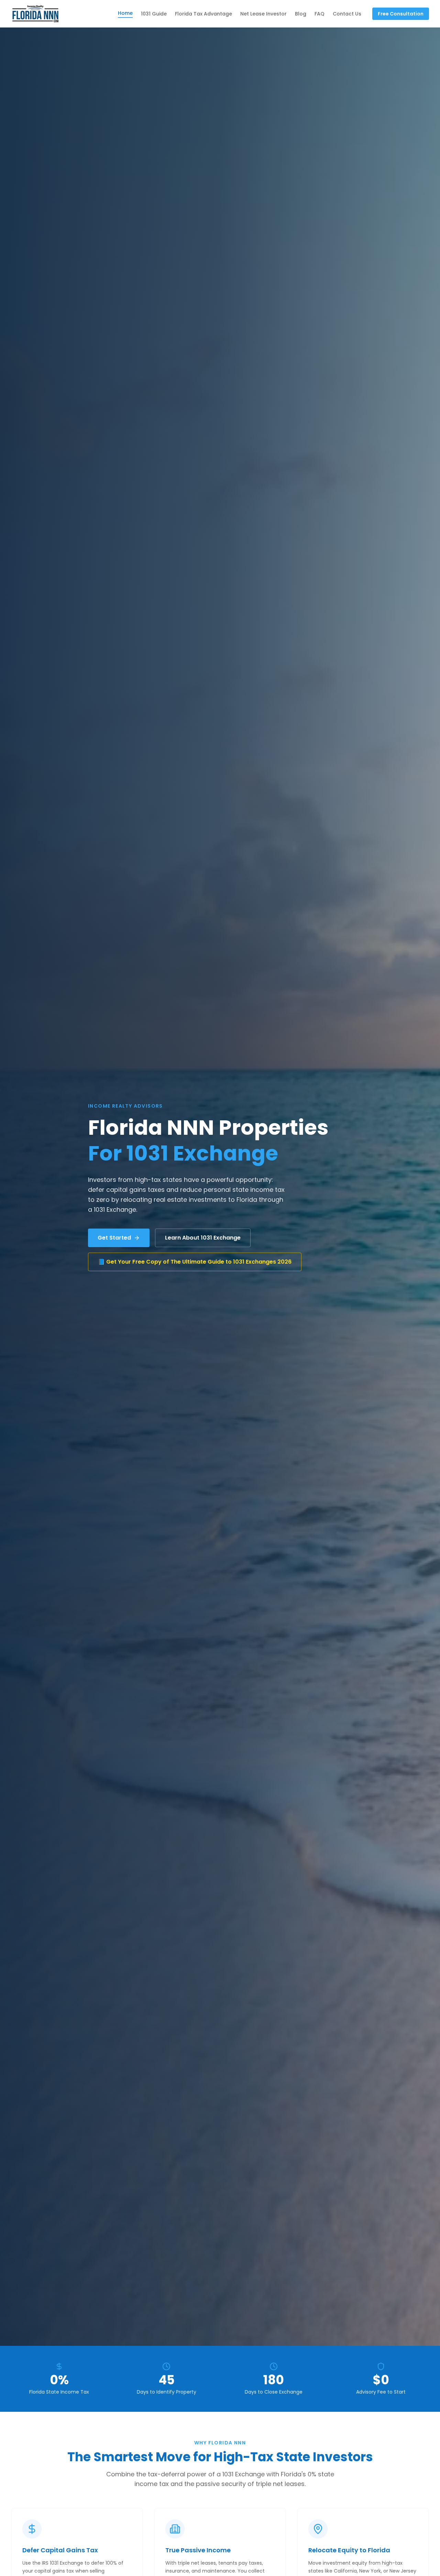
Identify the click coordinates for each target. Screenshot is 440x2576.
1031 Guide (154, 14)
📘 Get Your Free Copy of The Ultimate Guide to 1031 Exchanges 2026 (195, 1262)
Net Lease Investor (263, 14)
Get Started (114, 1238)
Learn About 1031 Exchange (203, 1238)
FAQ (320, 14)
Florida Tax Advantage (203, 14)
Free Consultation (401, 14)
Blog (301, 14)
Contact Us (347, 14)
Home (125, 13)
